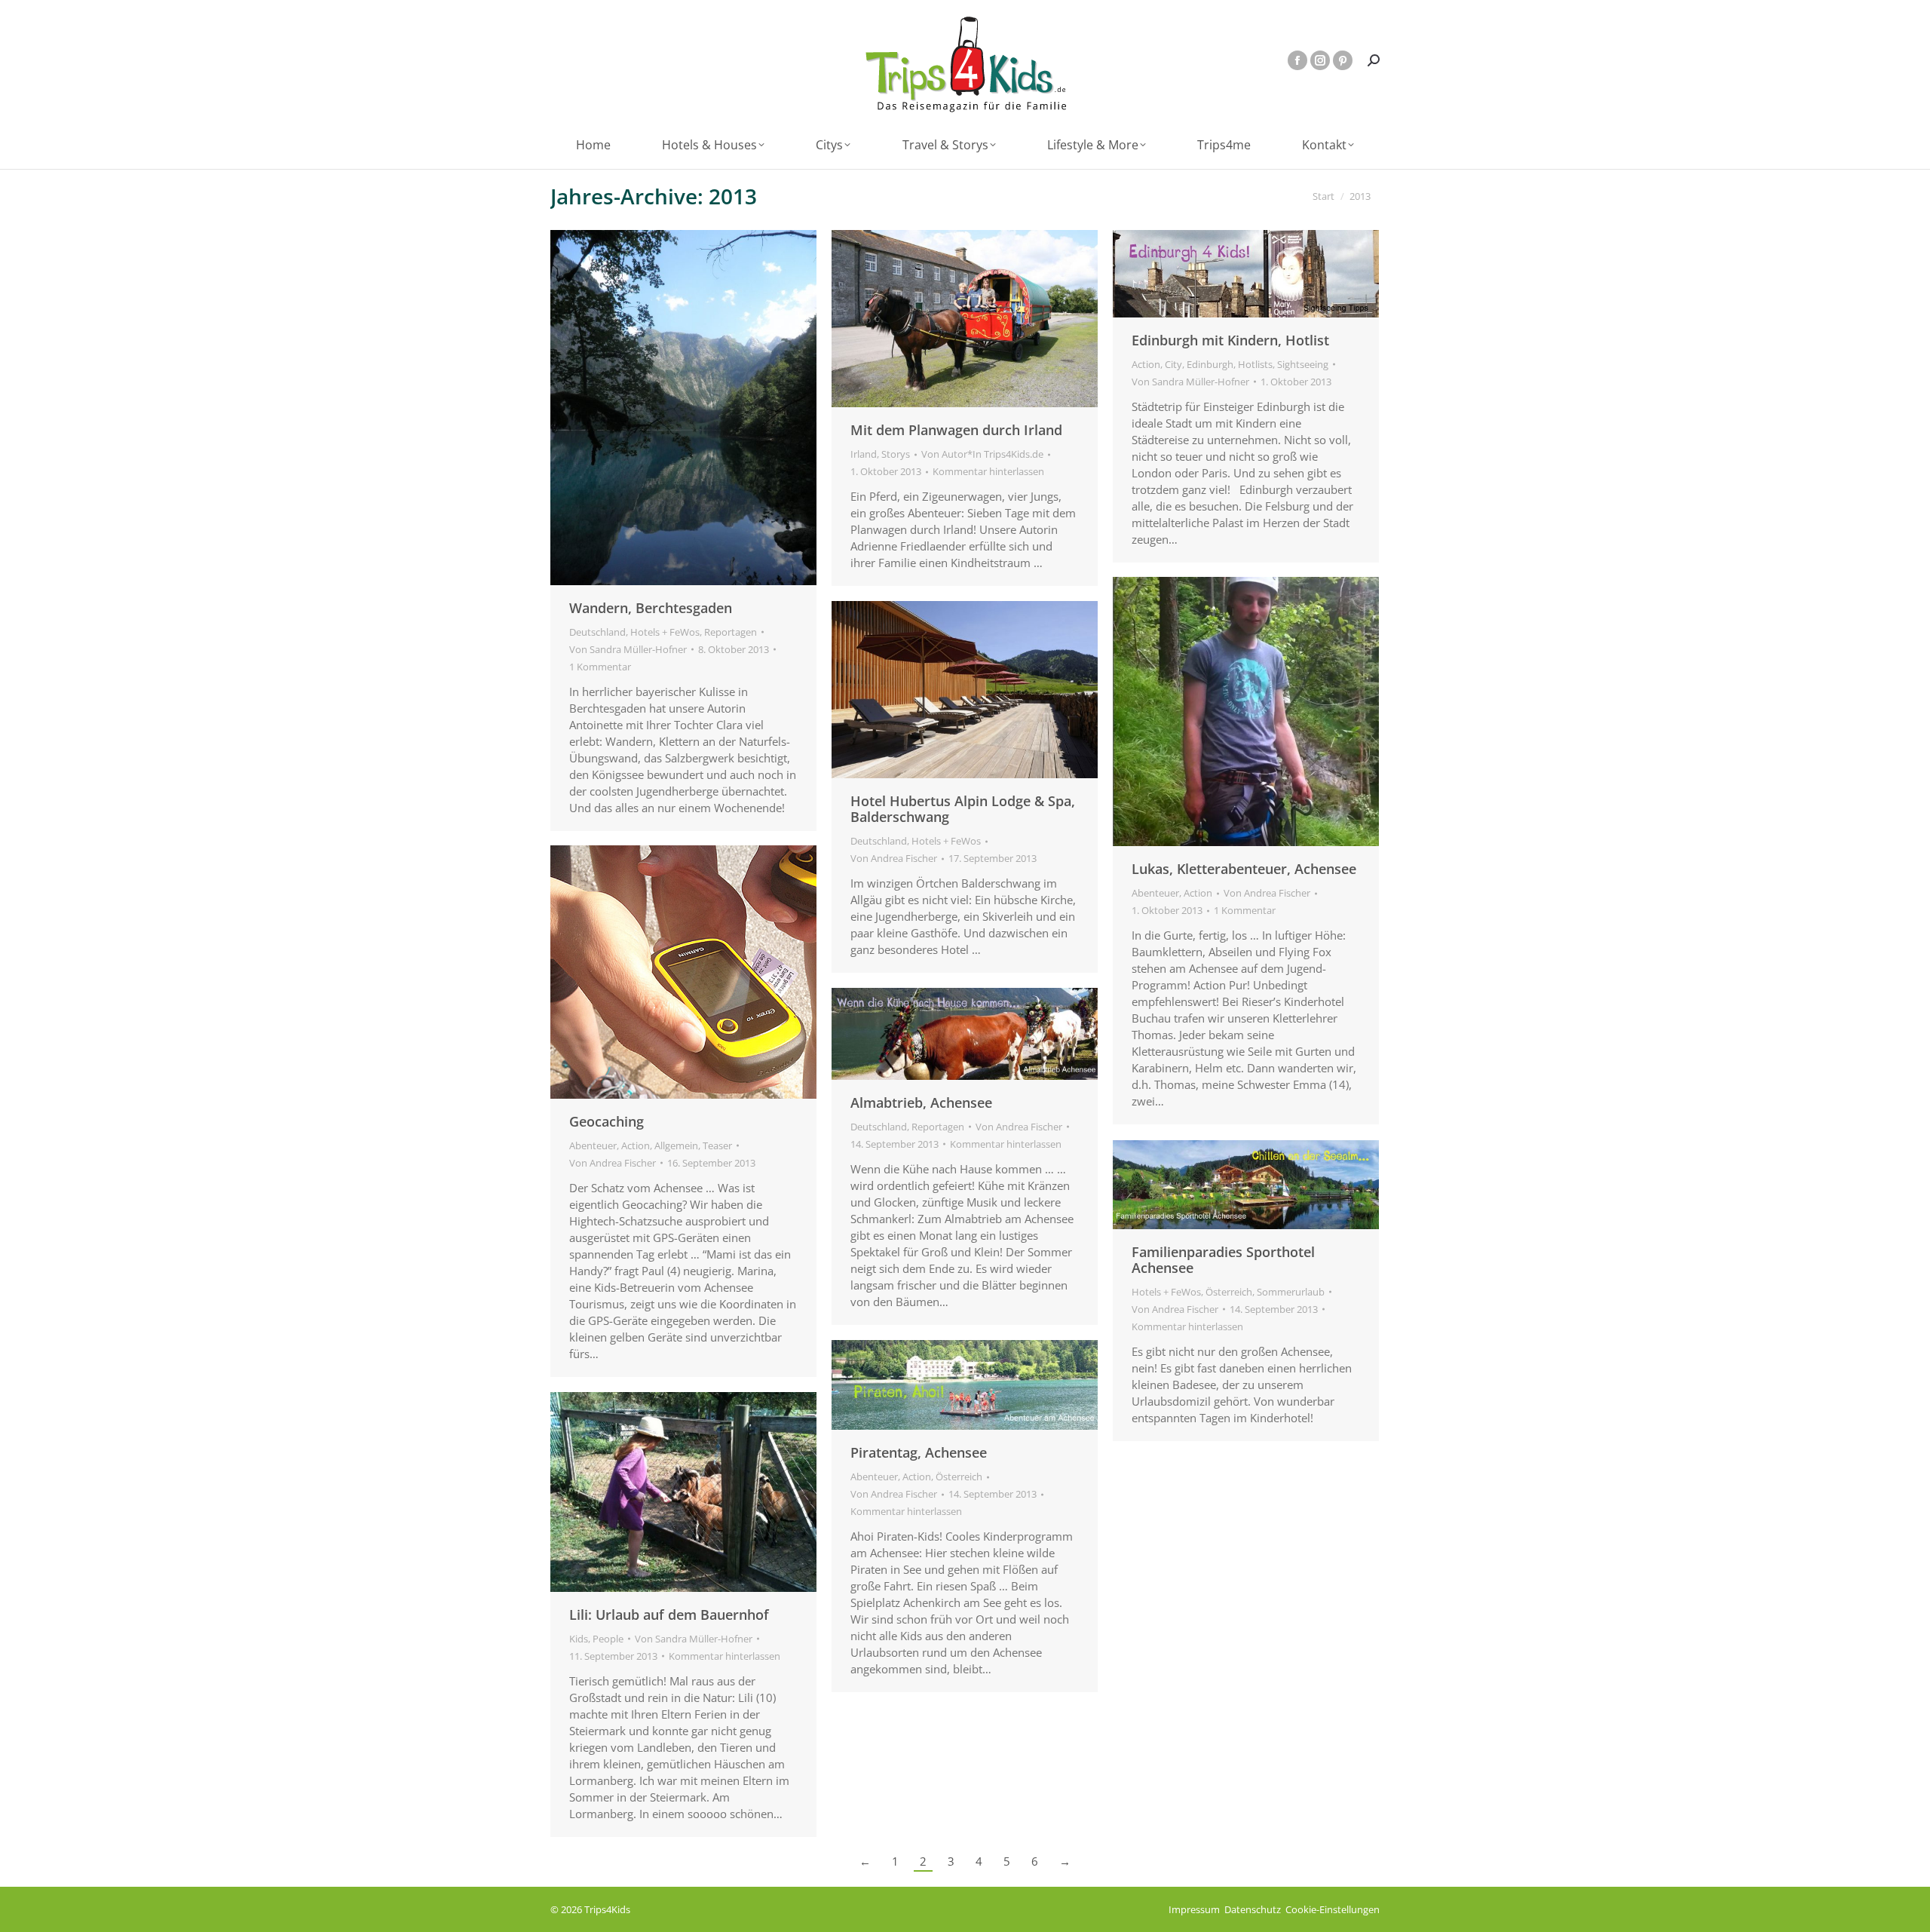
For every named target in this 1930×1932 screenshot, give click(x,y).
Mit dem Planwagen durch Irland (956, 430)
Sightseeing (1303, 364)
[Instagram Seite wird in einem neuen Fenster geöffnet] (1320, 60)
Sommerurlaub (1291, 1292)
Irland (864, 454)
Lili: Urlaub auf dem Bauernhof (669, 1615)
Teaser (717, 1145)
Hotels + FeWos (665, 632)
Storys (896, 454)
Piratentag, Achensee (919, 1452)
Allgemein (676, 1145)
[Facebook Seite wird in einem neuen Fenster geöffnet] (1297, 60)
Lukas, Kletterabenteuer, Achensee (1244, 869)
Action (1146, 364)
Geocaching (607, 1121)
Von (628, 649)
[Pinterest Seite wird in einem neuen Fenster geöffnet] (1343, 60)
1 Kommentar (600, 667)
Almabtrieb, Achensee (921, 1102)
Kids (579, 1639)
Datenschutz (1253, 1909)
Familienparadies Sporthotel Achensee (1223, 1260)
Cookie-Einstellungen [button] (1333, 1909)
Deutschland (597, 632)
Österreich (1229, 1292)
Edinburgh (1210, 364)
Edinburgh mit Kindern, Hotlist (1230, 340)
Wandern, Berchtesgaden (651, 608)
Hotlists (1255, 364)
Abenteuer (1155, 893)
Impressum (1194, 1909)
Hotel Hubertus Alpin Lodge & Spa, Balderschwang (963, 809)
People (608, 1639)
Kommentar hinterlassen (988, 471)
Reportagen (731, 632)
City (1173, 364)
